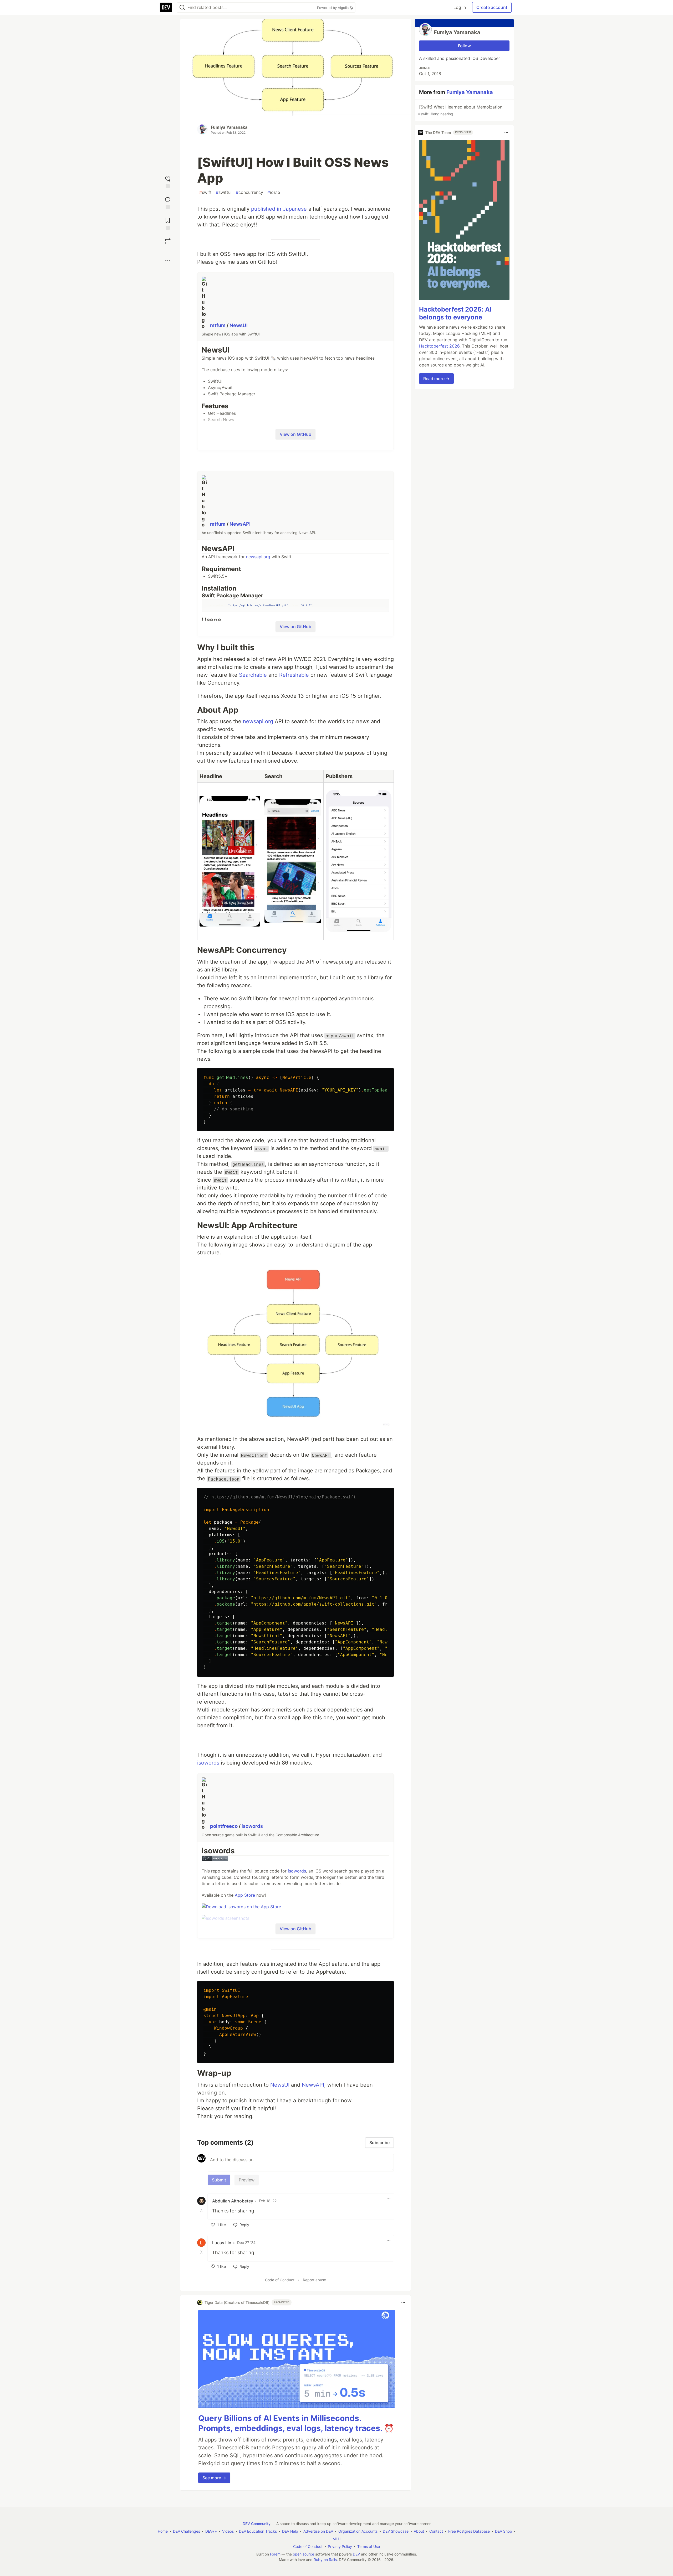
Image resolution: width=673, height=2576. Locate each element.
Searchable (253, 675)
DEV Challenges (187, 2531)
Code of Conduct (280, 2280)
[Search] (182, 7)
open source (304, 2554)
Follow (464, 46)
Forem (275, 2554)
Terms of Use (369, 2546)
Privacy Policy (340, 2546)
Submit (219, 2180)
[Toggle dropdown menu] (389, 2199)
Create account (492, 7)
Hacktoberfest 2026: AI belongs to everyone (455, 313)
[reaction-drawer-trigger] (168, 182)
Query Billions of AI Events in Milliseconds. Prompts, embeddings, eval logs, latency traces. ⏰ (296, 2423)
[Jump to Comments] (168, 202)
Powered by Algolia (333, 8)
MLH (336, 2539)
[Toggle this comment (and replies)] (202, 2210)
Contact (436, 2531)
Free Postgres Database (469, 2531)
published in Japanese (279, 209)
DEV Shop (504, 2531)
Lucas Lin (222, 2243)
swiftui (224, 192)
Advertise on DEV (318, 2531)
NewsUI (239, 325)
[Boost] (168, 241)
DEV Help (290, 2531)
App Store (245, 1895)
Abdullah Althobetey (233, 2201)
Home (163, 2531)
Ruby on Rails (325, 2560)
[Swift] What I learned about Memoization (460, 110)
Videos (228, 2531)
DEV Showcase (396, 2531)
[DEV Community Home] (166, 7)
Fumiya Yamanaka (229, 127)
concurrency (249, 192)
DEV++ (211, 2531)
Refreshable (294, 675)
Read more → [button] (436, 379)
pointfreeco (224, 1826)
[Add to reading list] (168, 223)
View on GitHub (295, 434)
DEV (356, 2554)
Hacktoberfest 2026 (439, 346)
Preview (247, 2180)
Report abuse (314, 2280)
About (419, 2531)
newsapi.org (258, 557)
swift (205, 192)
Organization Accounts (358, 2531)
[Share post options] (168, 260)
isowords (208, 1763)
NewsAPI (240, 524)
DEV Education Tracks (258, 2531)
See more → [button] (214, 2478)
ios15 (274, 192)
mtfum (218, 325)
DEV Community (257, 2524)
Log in (460, 7)
